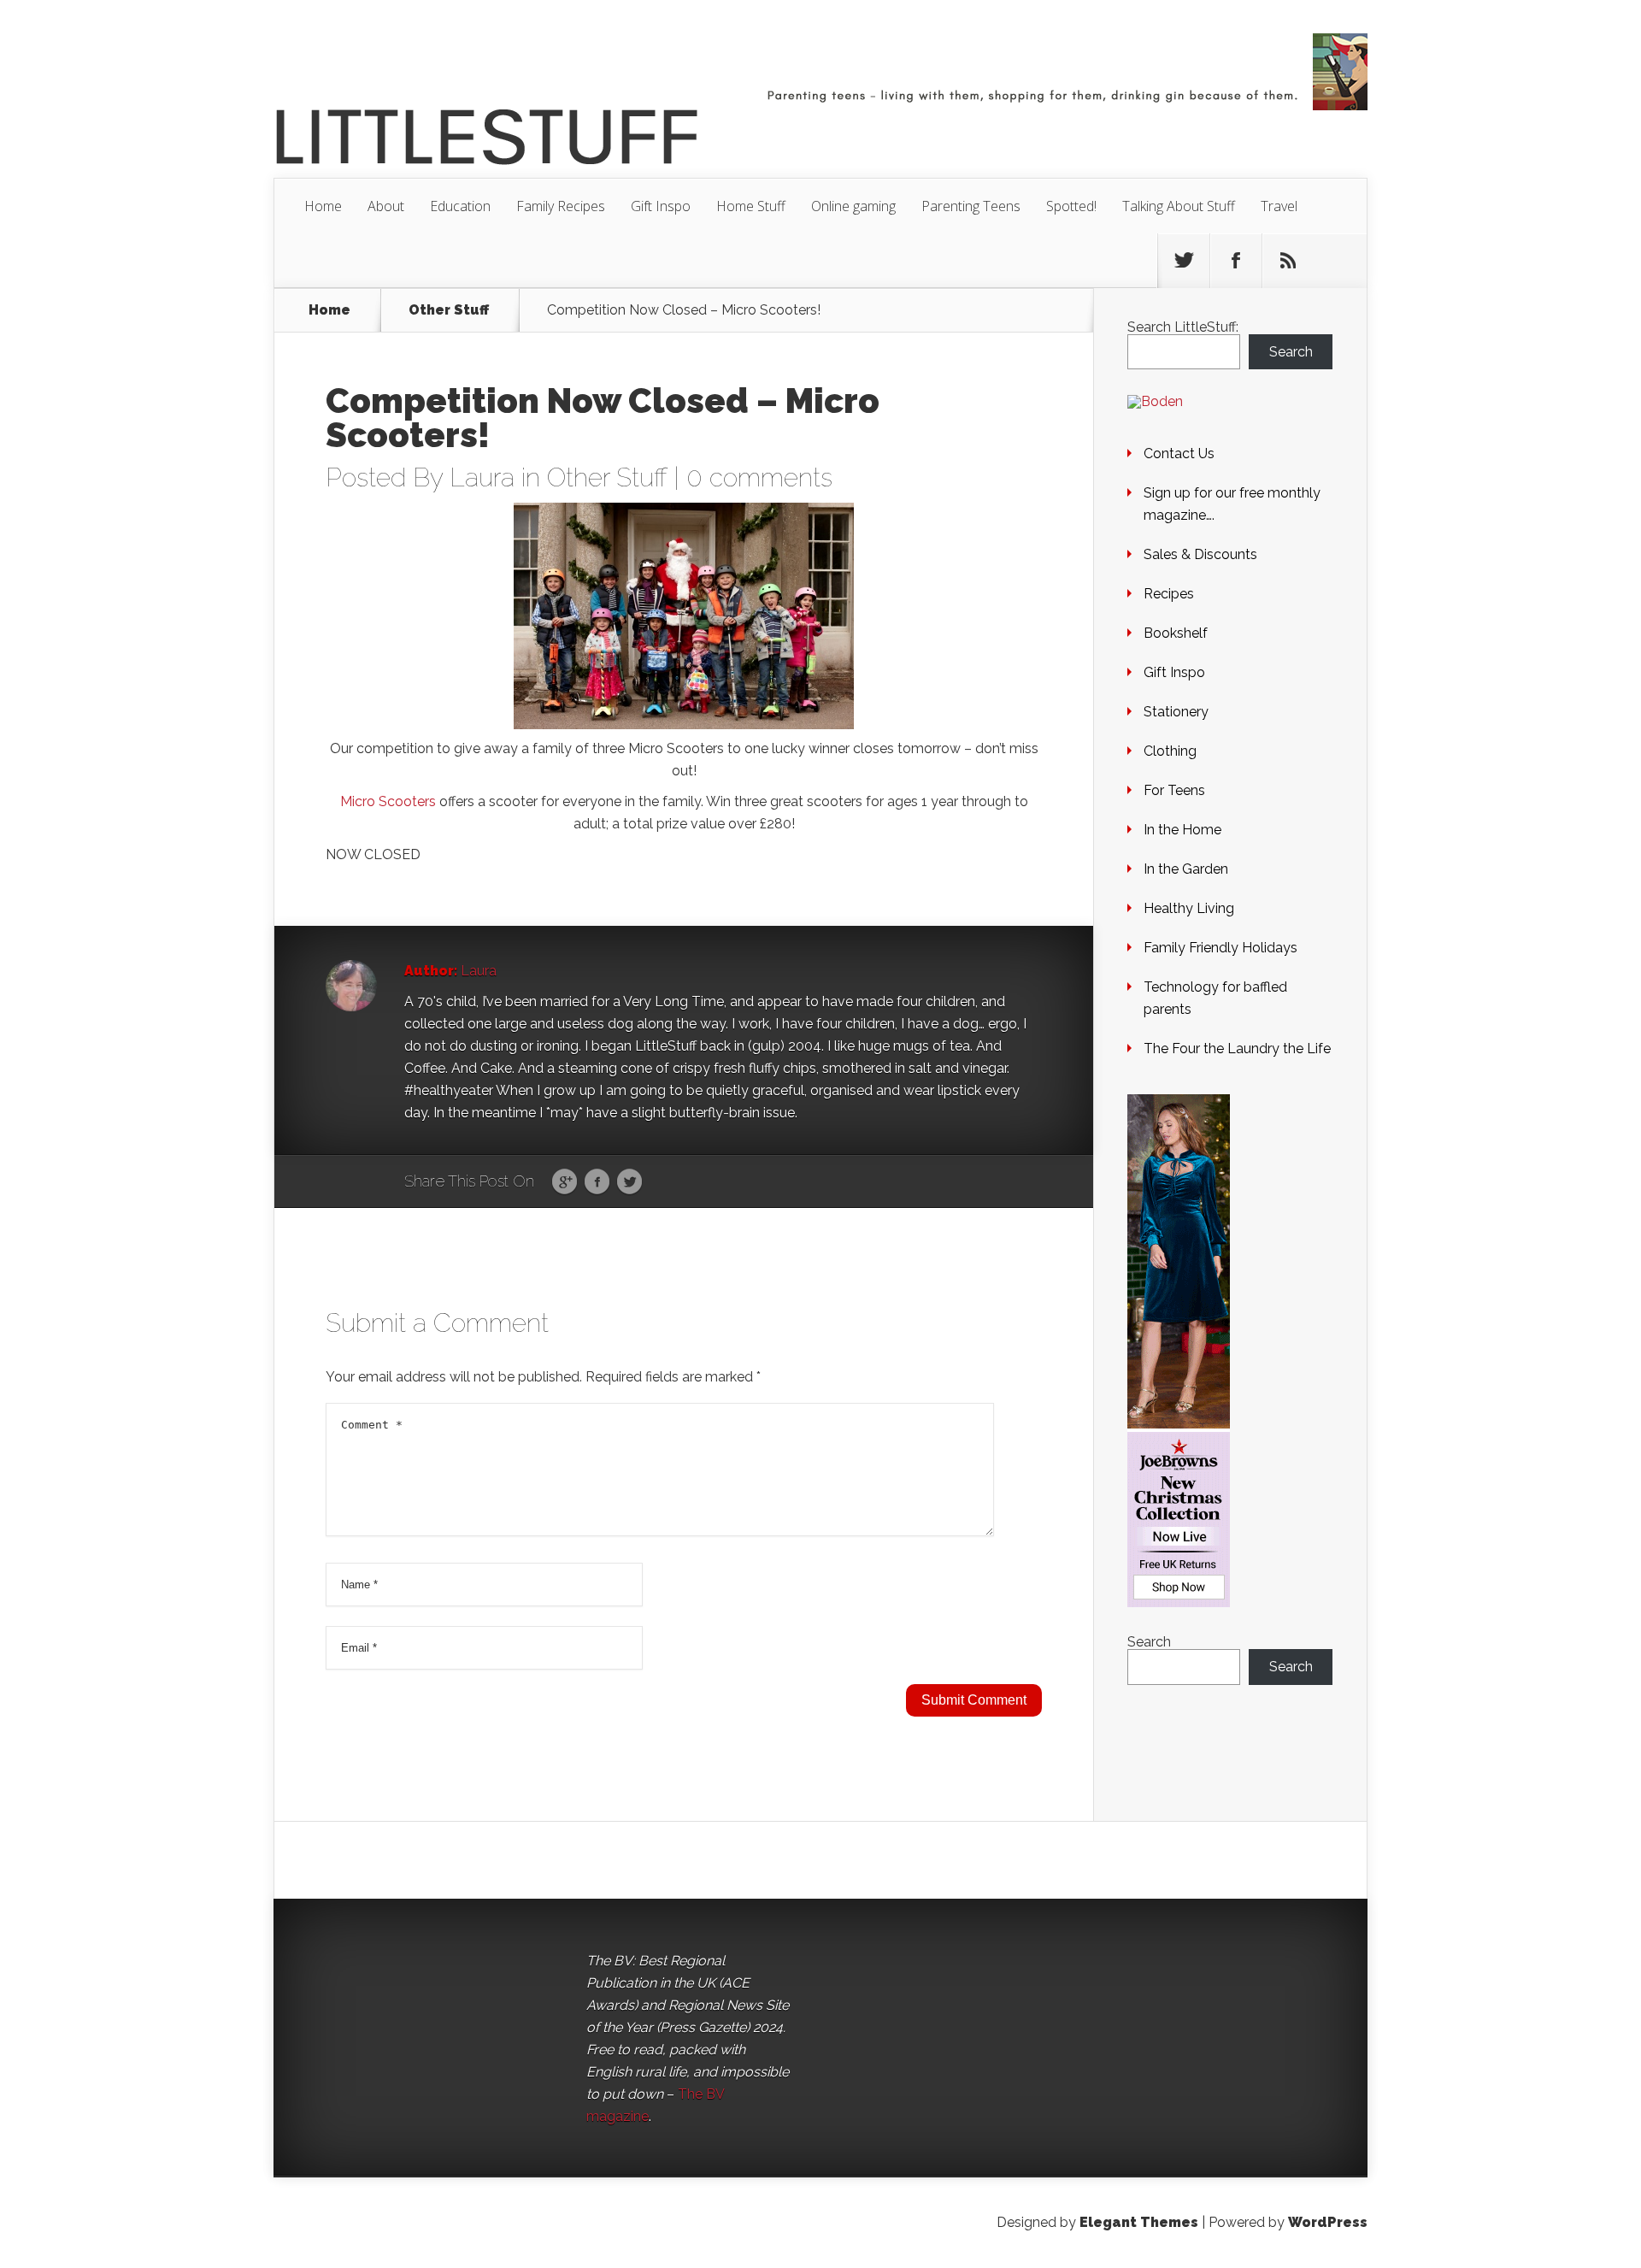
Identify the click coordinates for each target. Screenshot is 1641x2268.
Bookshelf (1176, 633)
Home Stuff (751, 206)
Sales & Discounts (1200, 554)
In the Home (1182, 830)
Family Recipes (561, 206)
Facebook (597, 1182)
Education (460, 206)
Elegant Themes (1139, 2222)
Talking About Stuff (1179, 206)
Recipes (1169, 594)
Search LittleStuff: (1183, 327)
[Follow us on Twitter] (1184, 261)
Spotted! (1071, 206)
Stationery (1176, 712)
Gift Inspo (661, 206)
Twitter (629, 1182)
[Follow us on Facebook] (1236, 261)
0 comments (759, 477)
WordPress (1328, 2222)
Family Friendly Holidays (1220, 948)
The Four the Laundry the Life (1237, 1049)
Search (1291, 352)
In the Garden (1186, 869)
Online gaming (853, 206)
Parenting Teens (971, 206)
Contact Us (1179, 454)
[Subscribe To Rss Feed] (1288, 261)
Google (565, 1182)
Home (323, 206)
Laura (482, 477)
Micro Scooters (388, 801)
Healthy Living (1189, 908)
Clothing (1170, 751)
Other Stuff (449, 310)
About (386, 206)
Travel (1279, 206)
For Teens (1174, 790)
